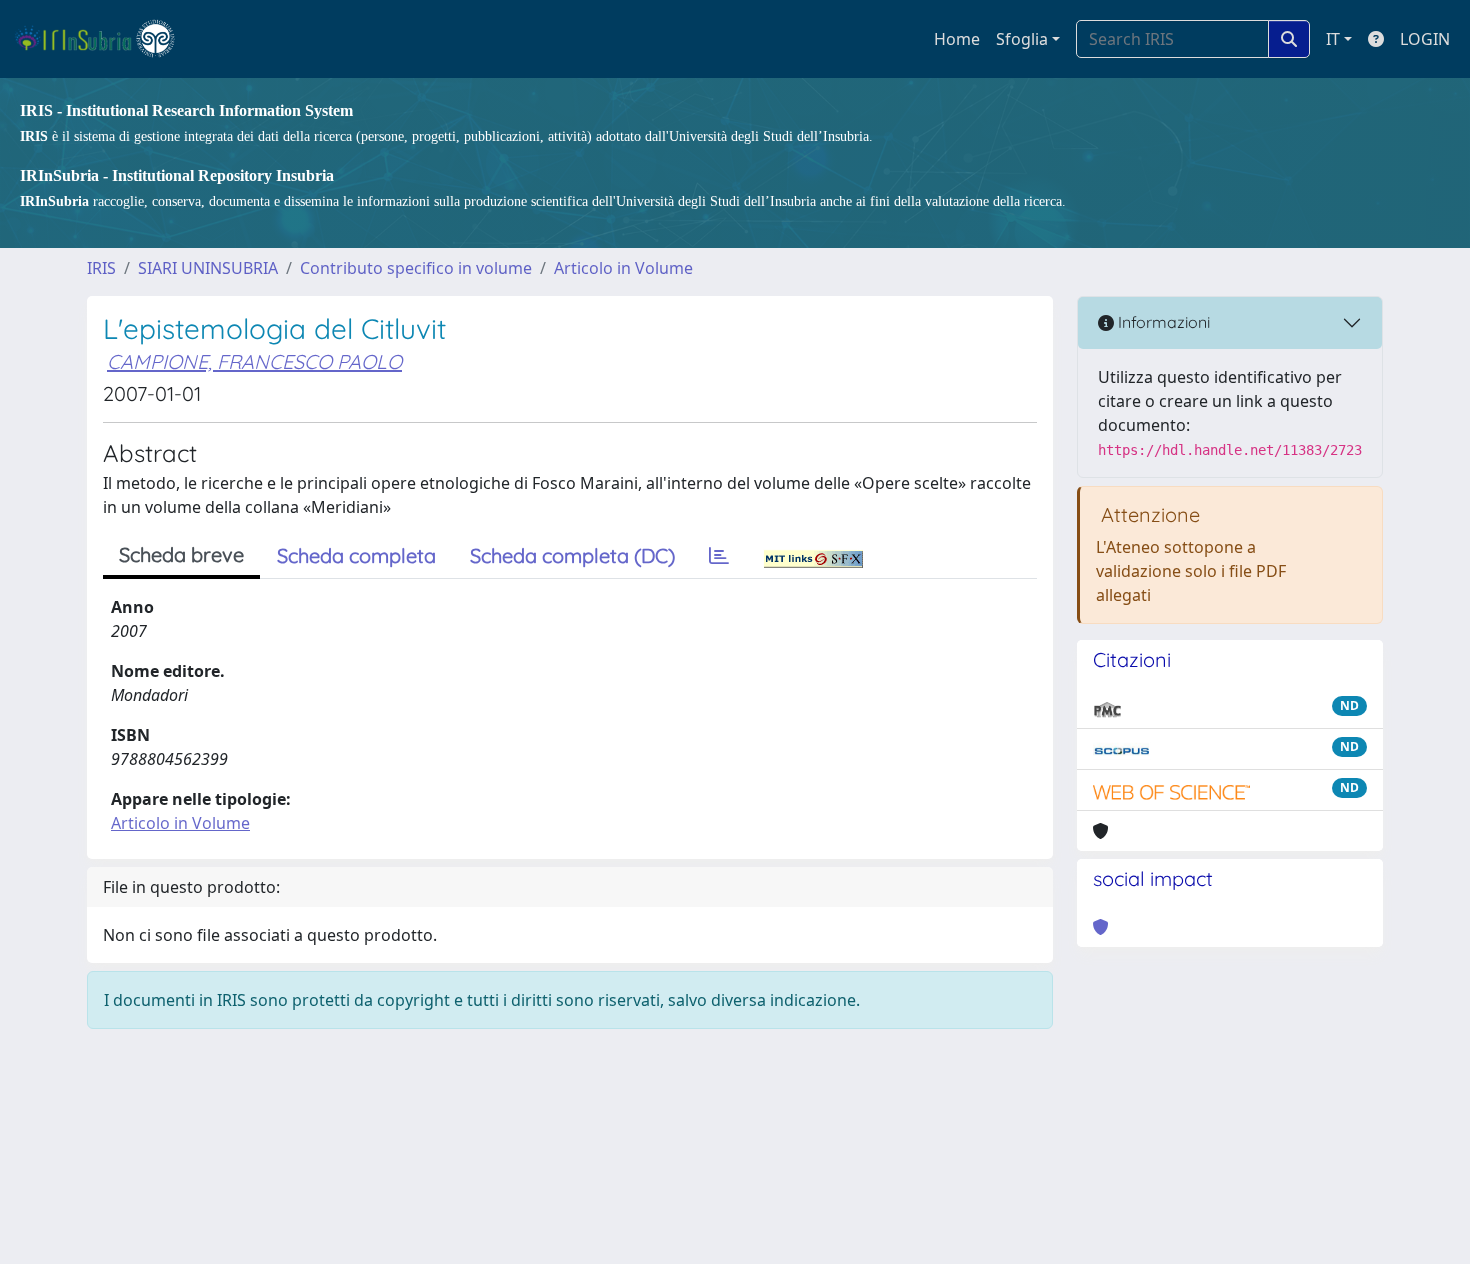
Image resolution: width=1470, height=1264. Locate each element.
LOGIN (1425, 39)
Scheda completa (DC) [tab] (572, 555)
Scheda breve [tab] (181, 554)
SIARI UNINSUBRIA (208, 268)
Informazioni (1162, 322)
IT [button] (1333, 39)
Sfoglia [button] (1022, 39)
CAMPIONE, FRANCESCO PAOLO (254, 361)
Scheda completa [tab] (356, 555)
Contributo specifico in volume (416, 268)
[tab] (719, 556)
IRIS (101, 268)
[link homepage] (103, 39)
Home (957, 39)
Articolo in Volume (623, 268)
